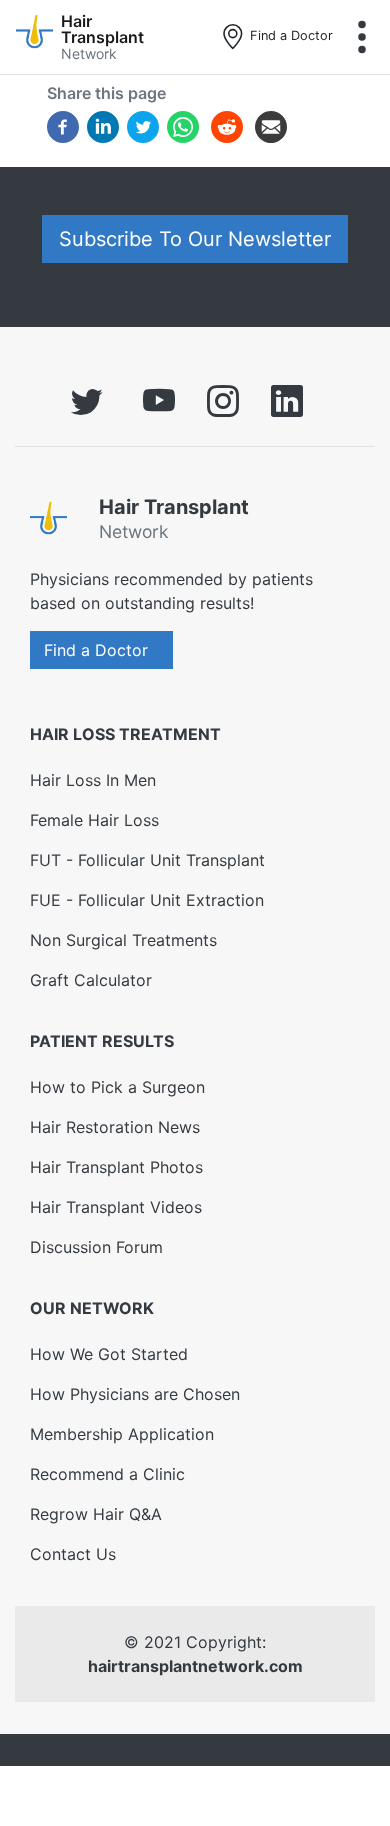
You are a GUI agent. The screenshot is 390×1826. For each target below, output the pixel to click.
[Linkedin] (103, 126)
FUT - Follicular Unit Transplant (147, 860)
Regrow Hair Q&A (96, 1514)
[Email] (271, 126)
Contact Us (73, 1554)
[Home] (56, 523)
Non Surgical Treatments (123, 940)
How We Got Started (109, 1354)
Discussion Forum (96, 1247)
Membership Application (122, 1434)
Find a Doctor (289, 35)
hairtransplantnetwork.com (195, 1666)
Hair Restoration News (115, 1127)
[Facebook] (63, 126)
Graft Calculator (91, 980)
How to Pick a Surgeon (117, 1087)
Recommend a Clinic (107, 1474)
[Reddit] (227, 130)
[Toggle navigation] (362, 37)
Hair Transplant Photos (116, 1167)
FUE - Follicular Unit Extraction (147, 900)
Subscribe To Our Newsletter (195, 239)
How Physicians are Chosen (135, 1394)
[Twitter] (143, 126)
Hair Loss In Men (93, 780)
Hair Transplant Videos (116, 1207)
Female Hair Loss (94, 820)
